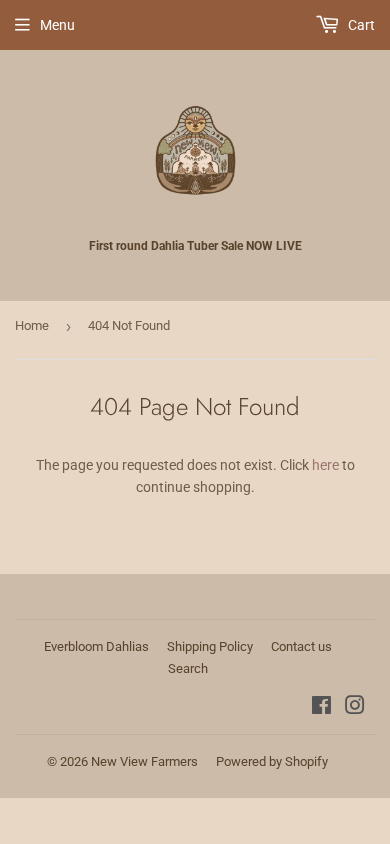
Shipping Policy (210, 646)
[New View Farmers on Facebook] (321, 708)
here (325, 465)
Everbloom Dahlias (96, 646)
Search (188, 668)
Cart (360, 25)
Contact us (301, 646)
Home (32, 325)
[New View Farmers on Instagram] (355, 708)
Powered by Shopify (272, 761)
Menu (57, 25)
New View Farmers (144, 761)
